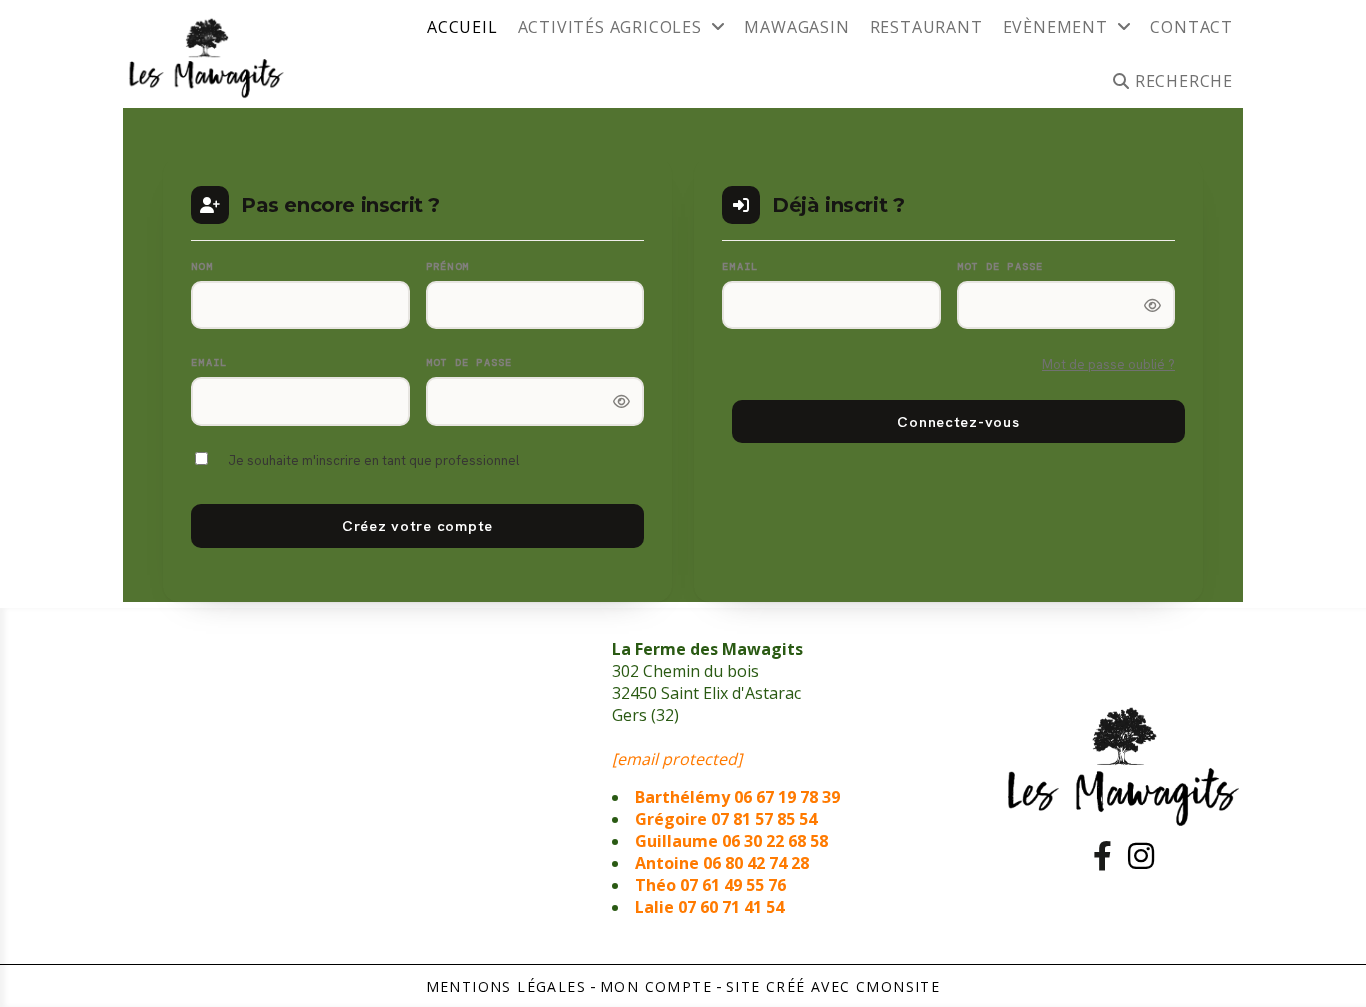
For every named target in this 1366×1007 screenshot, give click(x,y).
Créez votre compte (417, 525)
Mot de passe (469, 362)
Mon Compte (656, 986)
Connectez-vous (958, 421)
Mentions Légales (506, 986)
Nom (202, 266)
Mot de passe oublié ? (1108, 364)
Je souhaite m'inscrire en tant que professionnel (373, 460)
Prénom (448, 266)
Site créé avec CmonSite (833, 986)
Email (209, 362)
